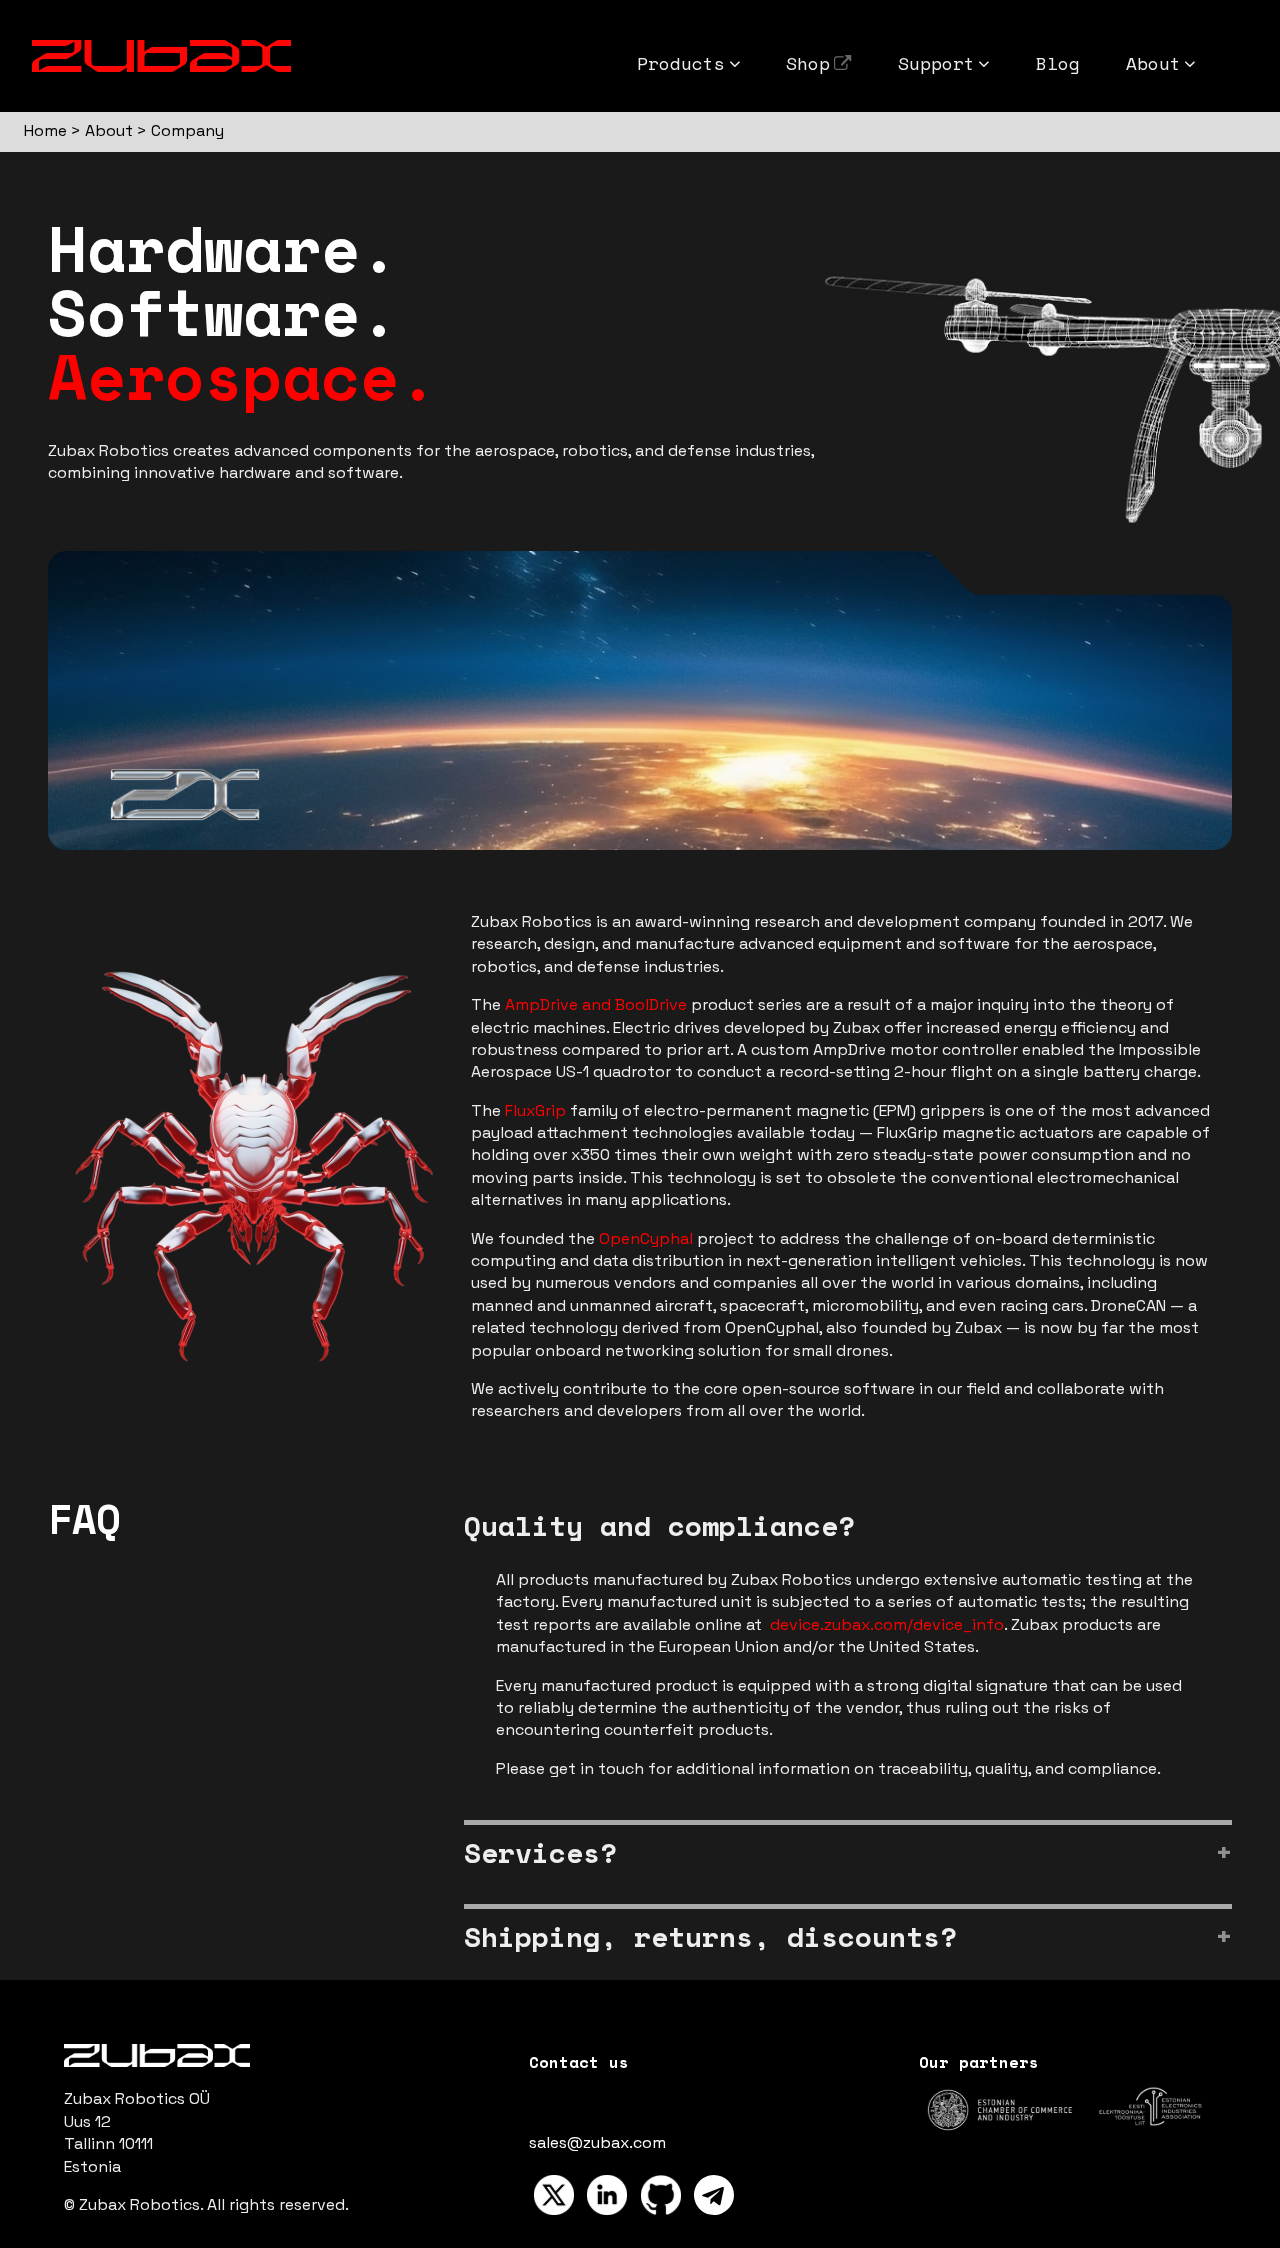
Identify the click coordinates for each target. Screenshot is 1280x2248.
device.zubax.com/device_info (887, 1624)
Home (45, 130)
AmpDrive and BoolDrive (596, 1004)
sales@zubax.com (597, 2142)
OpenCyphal (646, 1238)
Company (187, 130)
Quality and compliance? (659, 1525)
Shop (808, 63)
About (1153, 63)
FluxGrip (535, 1110)
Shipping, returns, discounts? (710, 1936)
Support (936, 63)
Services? (540, 1852)
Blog (1058, 63)
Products (681, 63)
